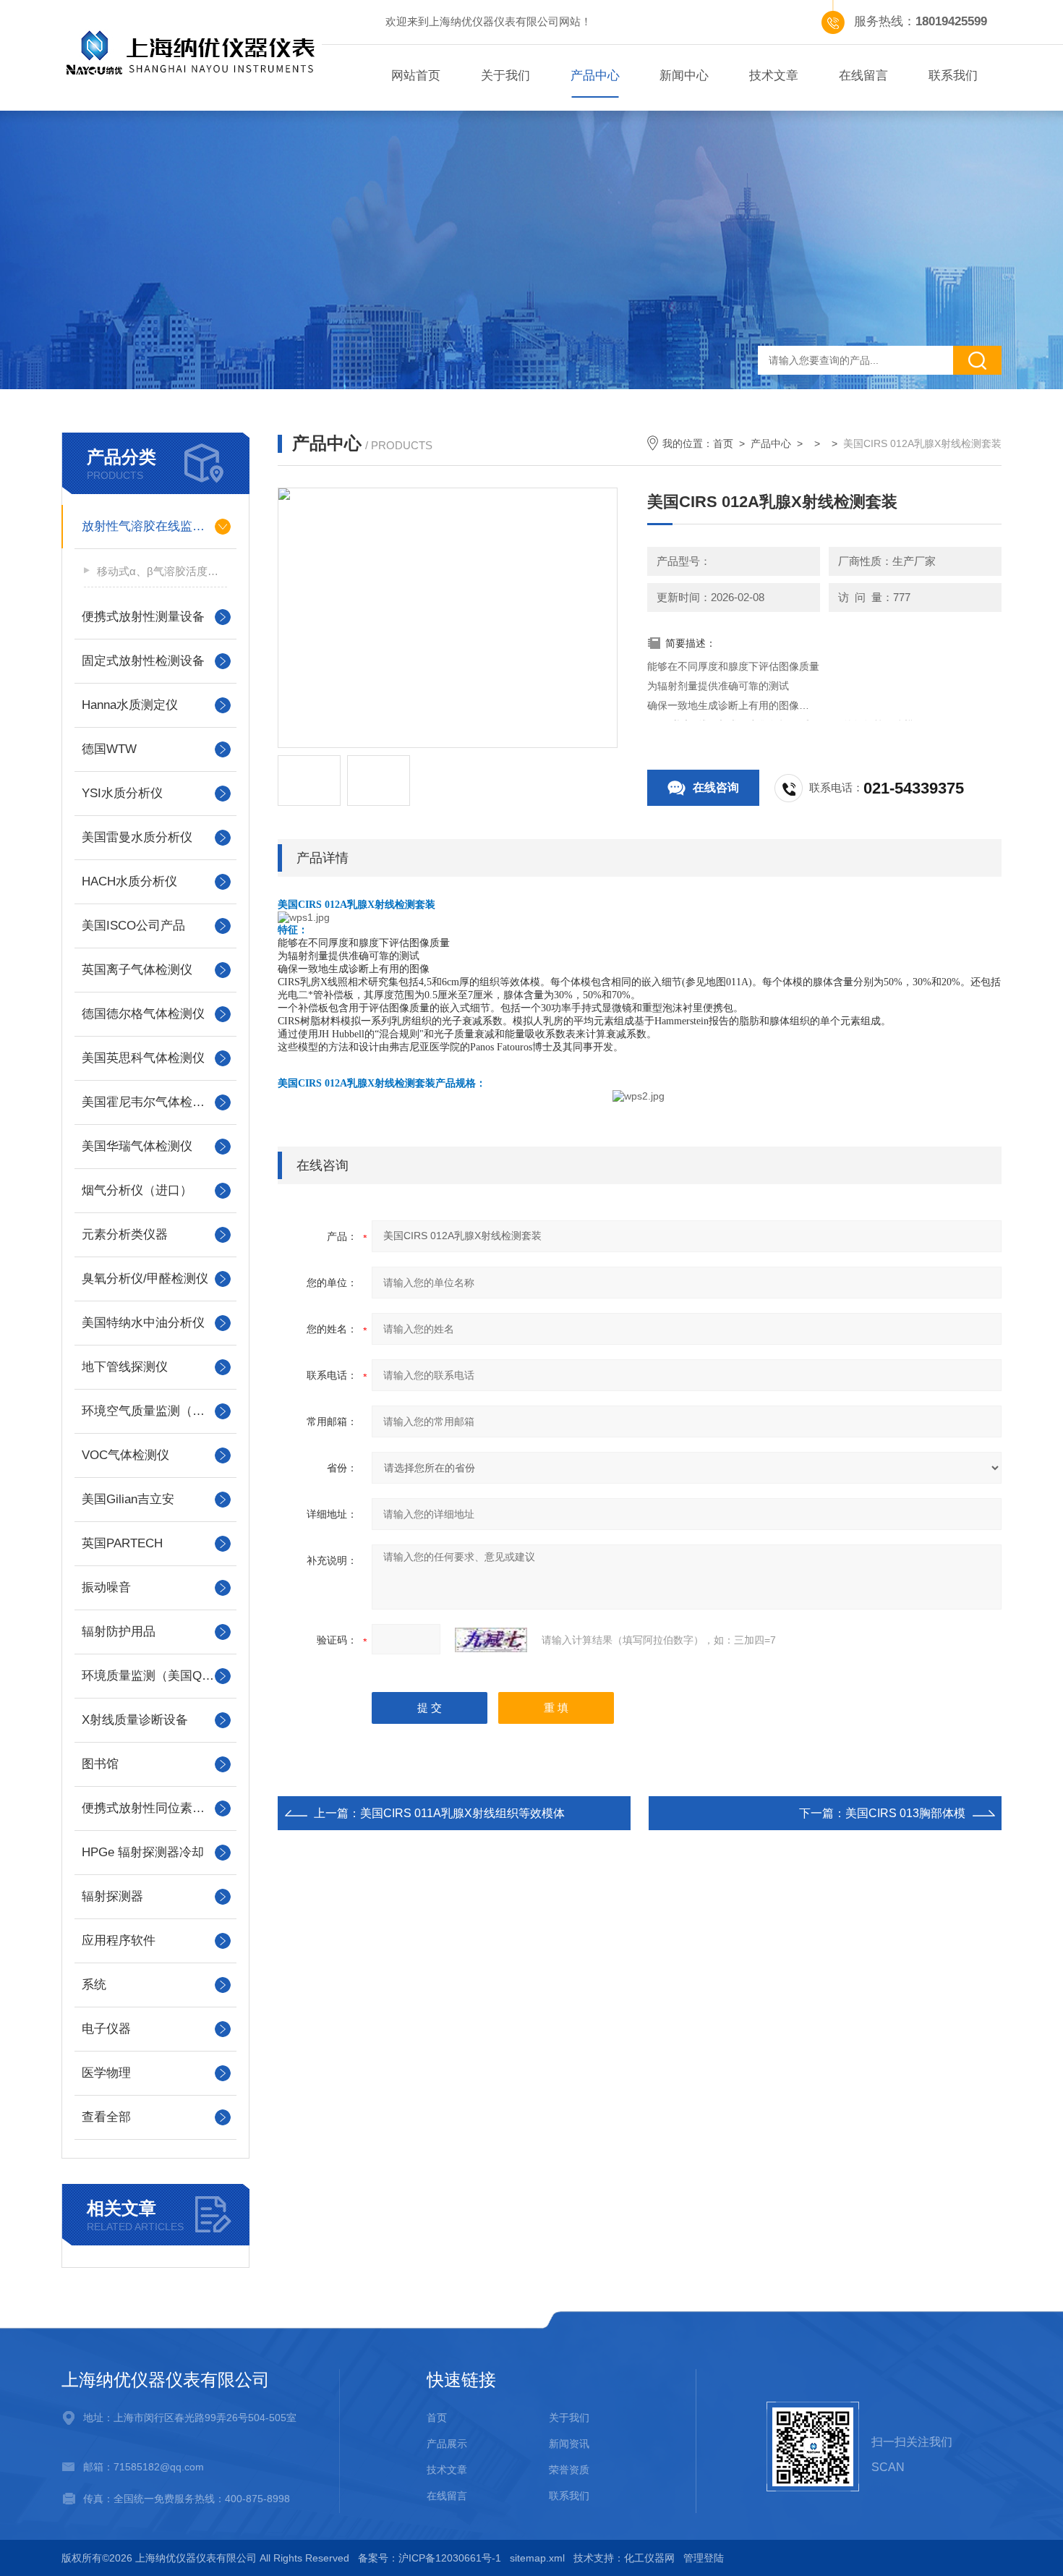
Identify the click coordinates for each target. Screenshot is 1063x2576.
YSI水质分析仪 (122, 793)
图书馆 (100, 1764)
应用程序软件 (119, 1940)
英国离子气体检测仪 (137, 970)
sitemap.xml (537, 2558)
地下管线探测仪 (125, 1367)
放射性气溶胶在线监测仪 (149, 526)
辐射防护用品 (119, 1632)
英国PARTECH (122, 1543)
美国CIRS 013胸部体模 (905, 1813)
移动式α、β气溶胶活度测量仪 (162, 571)
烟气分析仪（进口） (137, 1190)
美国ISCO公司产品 (133, 926)
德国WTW (109, 749)
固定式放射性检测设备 (143, 661)
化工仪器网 (649, 2558)
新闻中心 (684, 76)
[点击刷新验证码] (491, 1640)
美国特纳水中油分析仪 (143, 1323)
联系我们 (953, 76)
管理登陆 (704, 2558)
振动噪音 (106, 1587)
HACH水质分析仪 (129, 881)
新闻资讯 (569, 2444)
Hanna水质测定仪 (130, 705)
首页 (723, 443)
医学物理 (106, 2073)
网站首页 (416, 76)
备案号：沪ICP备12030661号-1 (430, 2558)
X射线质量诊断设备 (135, 1720)
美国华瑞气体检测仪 (137, 1146)
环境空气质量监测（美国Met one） (155, 1411)
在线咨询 (716, 787)
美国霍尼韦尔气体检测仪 (149, 1102)
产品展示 (447, 2444)
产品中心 (595, 76)
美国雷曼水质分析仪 (137, 837)
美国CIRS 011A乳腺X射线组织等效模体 (462, 1813)
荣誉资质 (569, 2470)
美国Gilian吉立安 (128, 1499)
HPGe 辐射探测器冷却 (143, 1852)
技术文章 (774, 76)
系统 (94, 1985)
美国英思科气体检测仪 (143, 1058)
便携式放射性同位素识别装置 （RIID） (155, 1808)
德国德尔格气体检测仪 (143, 1014)
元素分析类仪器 (125, 1234)
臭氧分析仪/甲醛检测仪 (145, 1279)
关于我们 (505, 76)
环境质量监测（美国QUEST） (155, 1676)
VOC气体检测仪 (125, 1455)
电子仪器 (106, 2029)
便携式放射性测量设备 (143, 617)
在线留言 (863, 76)
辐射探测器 (112, 1896)
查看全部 (106, 2117)
